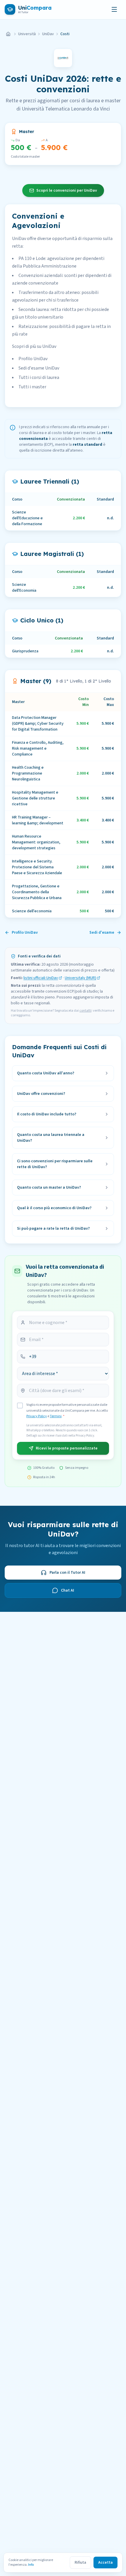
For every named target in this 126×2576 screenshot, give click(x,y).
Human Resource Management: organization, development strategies (36, 842)
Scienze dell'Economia (24, 588)
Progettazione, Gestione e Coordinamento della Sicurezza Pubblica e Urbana (37, 892)
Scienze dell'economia (32, 911)
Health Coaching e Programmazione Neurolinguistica (28, 773)
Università (27, 34)
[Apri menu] (114, 9)
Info (31, 2565)
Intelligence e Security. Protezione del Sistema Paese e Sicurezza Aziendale (37, 867)
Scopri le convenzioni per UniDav (67, 190)
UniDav (48, 34)
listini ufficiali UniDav (41, 978)
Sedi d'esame (102, 933)
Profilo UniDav (25, 933)
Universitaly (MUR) (80, 978)
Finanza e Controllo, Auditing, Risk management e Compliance (38, 748)
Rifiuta (80, 2563)
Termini (56, 1416)
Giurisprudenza (25, 651)
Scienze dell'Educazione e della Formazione (27, 518)
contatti (85, 1011)
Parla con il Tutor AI (67, 1573)
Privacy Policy (37, 1416)
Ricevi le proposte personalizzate (67, 1448)
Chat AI (68, 1590)
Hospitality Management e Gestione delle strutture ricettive (35, 798)
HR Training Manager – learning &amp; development (38, 820)
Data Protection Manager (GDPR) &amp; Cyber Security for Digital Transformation (38, 724)
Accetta (105, 2563)
